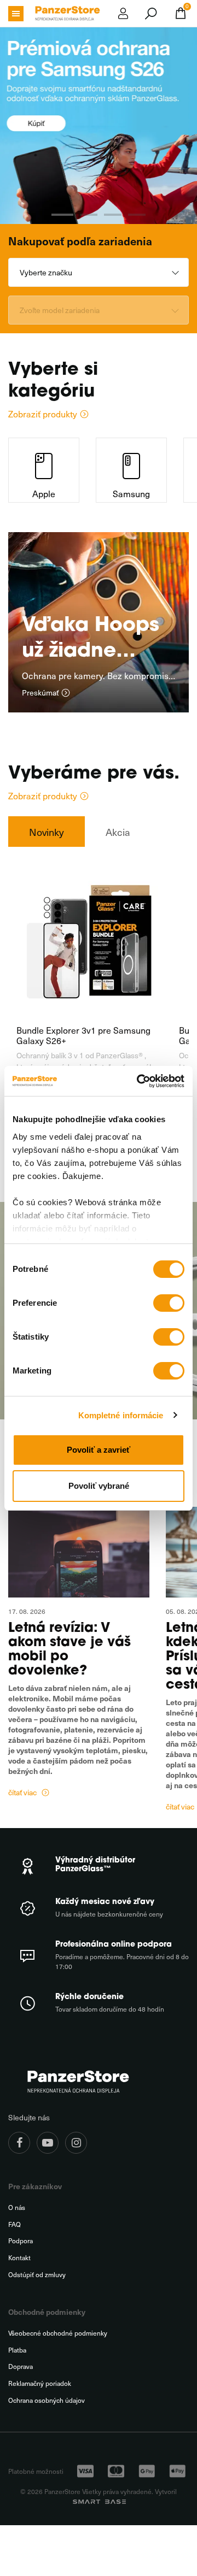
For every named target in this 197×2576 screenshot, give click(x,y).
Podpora (21, 2241)
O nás (17, 2207)
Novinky (47, 832)
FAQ (15, 2224)
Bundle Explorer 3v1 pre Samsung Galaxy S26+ (83, 1035)
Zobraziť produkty (43, 414)
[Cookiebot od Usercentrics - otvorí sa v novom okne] (139, 1081)
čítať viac (22, 1793)
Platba (17, 2350)
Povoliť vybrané (99, 1486)
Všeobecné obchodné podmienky (58, 2333)
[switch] (169, 1303)
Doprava (21, 2366)
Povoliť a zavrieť (99, 1450)
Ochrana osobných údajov (47, 2400)
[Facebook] (19, 2143)
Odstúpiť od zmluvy (37, 2275)
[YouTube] (48, 2143)
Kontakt (19, 2258)
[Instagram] (76, 2143)
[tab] (47, 831)
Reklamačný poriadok (40, 2383)
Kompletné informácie (121, 1415)
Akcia (118, 832)
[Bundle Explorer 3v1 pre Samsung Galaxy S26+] (89, 940)
